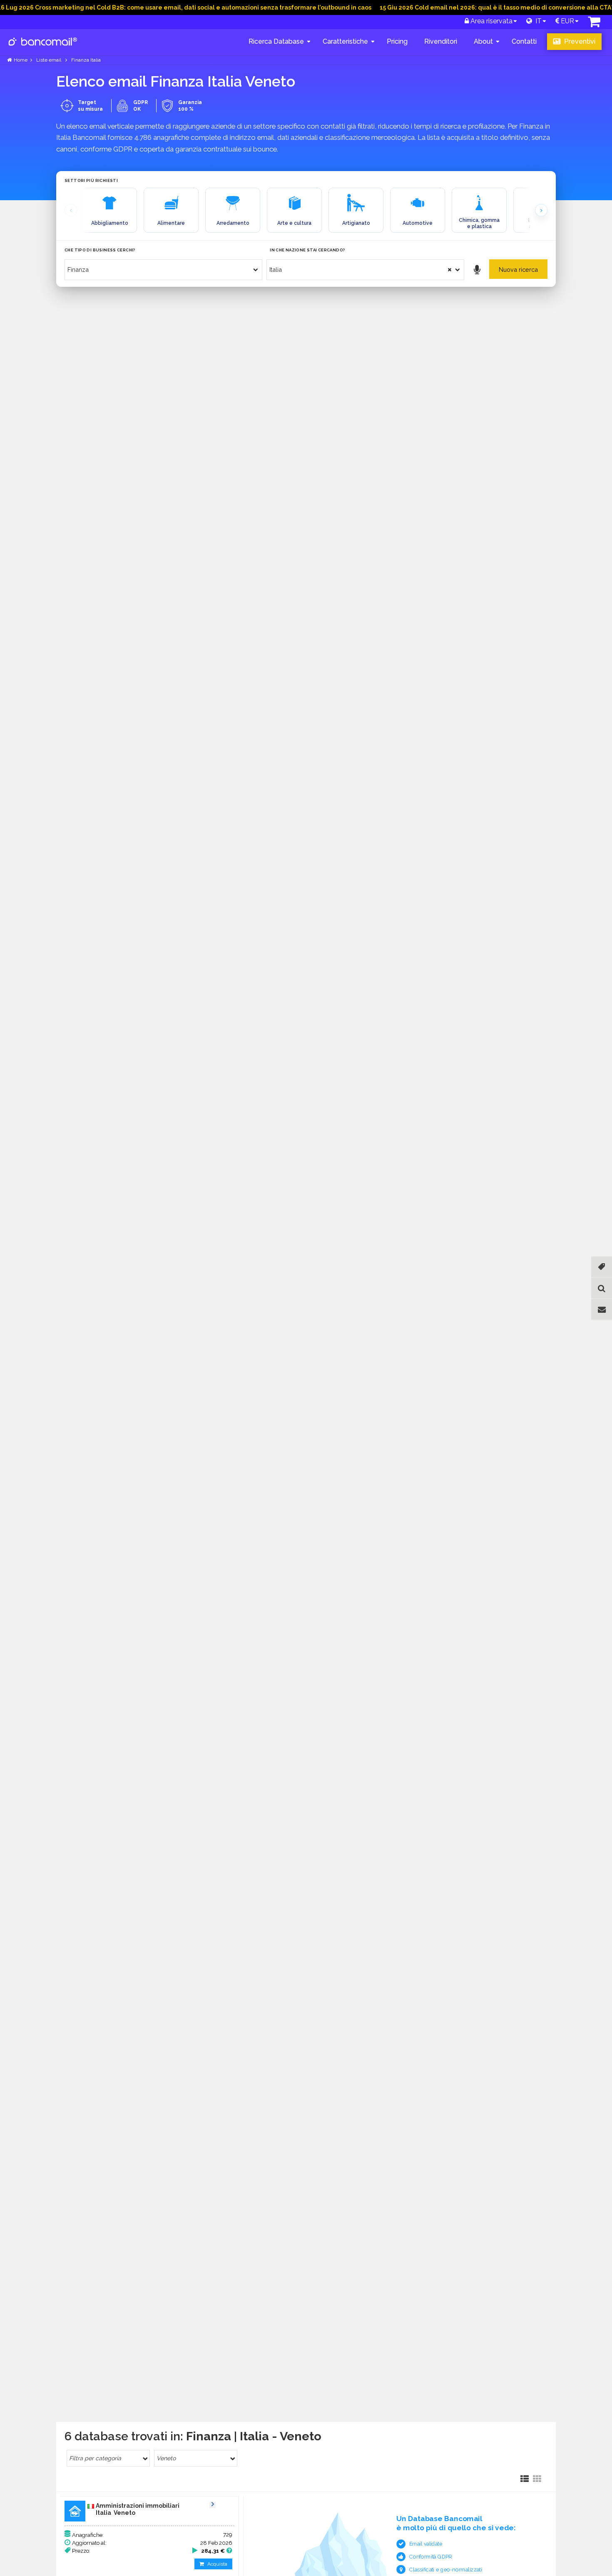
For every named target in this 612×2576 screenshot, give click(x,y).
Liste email (49, 60)
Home (21, 60)
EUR (567, 21)
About (483, 41)
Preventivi (579, 41)
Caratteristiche (345, 41)
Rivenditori (441, 41)
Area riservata (491, 21)
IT (537, 21)
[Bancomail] (43, 48)
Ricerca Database (276, 41)
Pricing (397, 41)
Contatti (524, 41)
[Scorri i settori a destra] (541, 210)
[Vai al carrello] (594, 24)
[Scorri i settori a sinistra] (71, 210)
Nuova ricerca (518, 270)
